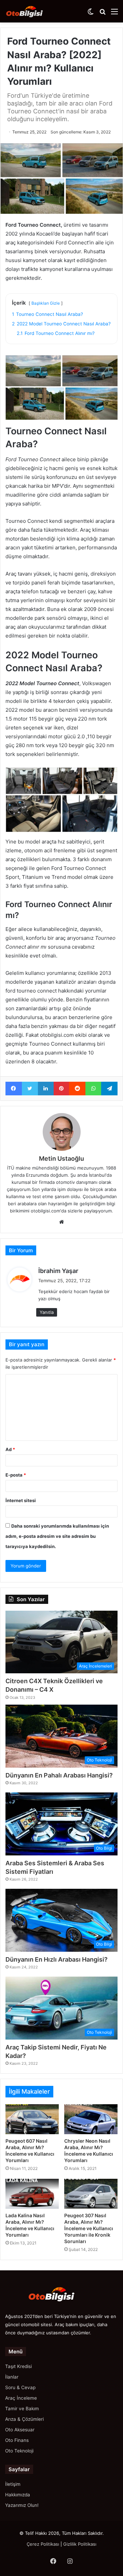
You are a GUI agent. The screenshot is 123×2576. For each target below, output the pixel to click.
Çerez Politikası (43, 2544)
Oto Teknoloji (19, 2451)
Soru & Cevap (20, 2387)
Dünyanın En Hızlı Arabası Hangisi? (57, 1959)
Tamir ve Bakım (22, 2409)
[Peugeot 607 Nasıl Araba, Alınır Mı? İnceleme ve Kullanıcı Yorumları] (32, 2119)
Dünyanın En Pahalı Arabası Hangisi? (59, 1775)
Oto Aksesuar (20, 2430)
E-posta (16, 1475)
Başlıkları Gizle (46, 303)
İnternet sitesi (21, 1500)
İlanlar (12, 2377)
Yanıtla (47, 1312)
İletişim (13, 2484)
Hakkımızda (18, 2495)
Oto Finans (17, 2440)
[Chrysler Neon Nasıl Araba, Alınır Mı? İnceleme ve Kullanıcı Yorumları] (91, 2119)
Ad (10, 1449)
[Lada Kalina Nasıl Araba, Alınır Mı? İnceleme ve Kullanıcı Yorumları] (32, 2194)
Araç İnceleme (21, 2398)
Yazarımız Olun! (22, 2505)
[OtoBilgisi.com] (32, 11)
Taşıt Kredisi (18, 2366)
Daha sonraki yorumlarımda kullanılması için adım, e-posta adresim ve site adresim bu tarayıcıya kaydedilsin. (57, 1536)
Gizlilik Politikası (80, 2544)
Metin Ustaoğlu (61, 1158)
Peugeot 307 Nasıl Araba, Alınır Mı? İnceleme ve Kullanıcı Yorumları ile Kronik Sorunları (89, 2228)
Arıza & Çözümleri (24, 2419)
